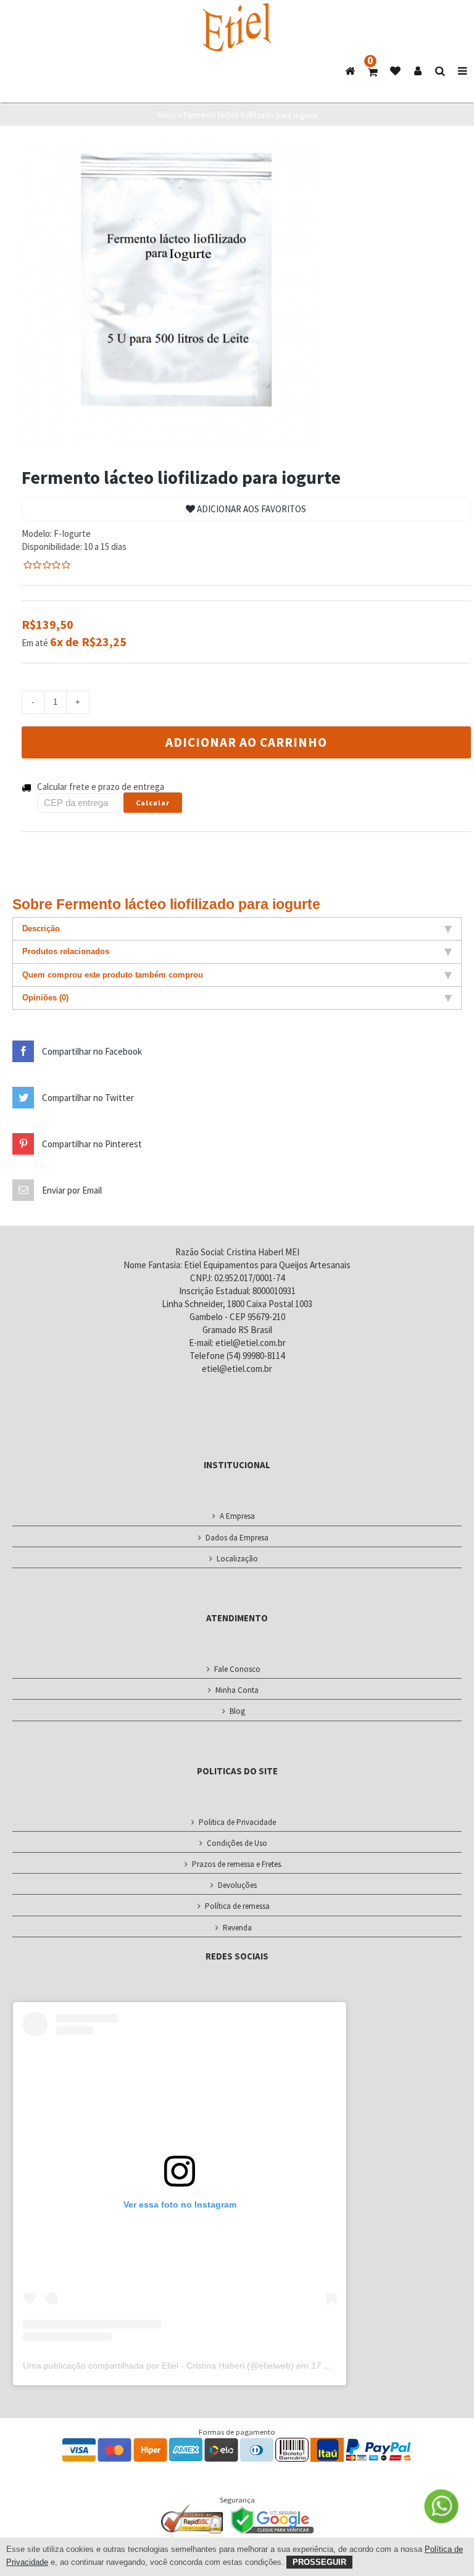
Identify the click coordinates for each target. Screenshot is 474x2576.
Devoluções (237, 1885)
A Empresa (237, 1516)
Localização (237, 1559)
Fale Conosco (237, 1669)
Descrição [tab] (41, 929)
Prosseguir (319, 2562)
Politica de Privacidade (237, 1822)
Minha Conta (237, 1690)
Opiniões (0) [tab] (45, 998)
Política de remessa (237, 1906)
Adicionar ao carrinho (246, 742)
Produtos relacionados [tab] (66, 951)
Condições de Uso (237, 1843)
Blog (237, 1711)
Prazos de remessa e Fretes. (237, 1864)
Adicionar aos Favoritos (251, 509)
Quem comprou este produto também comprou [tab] (113, 975)
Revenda (237, 1928)
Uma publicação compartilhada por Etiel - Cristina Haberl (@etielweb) (158, 2366)
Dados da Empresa (237, 1538)
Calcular (153, 803)
